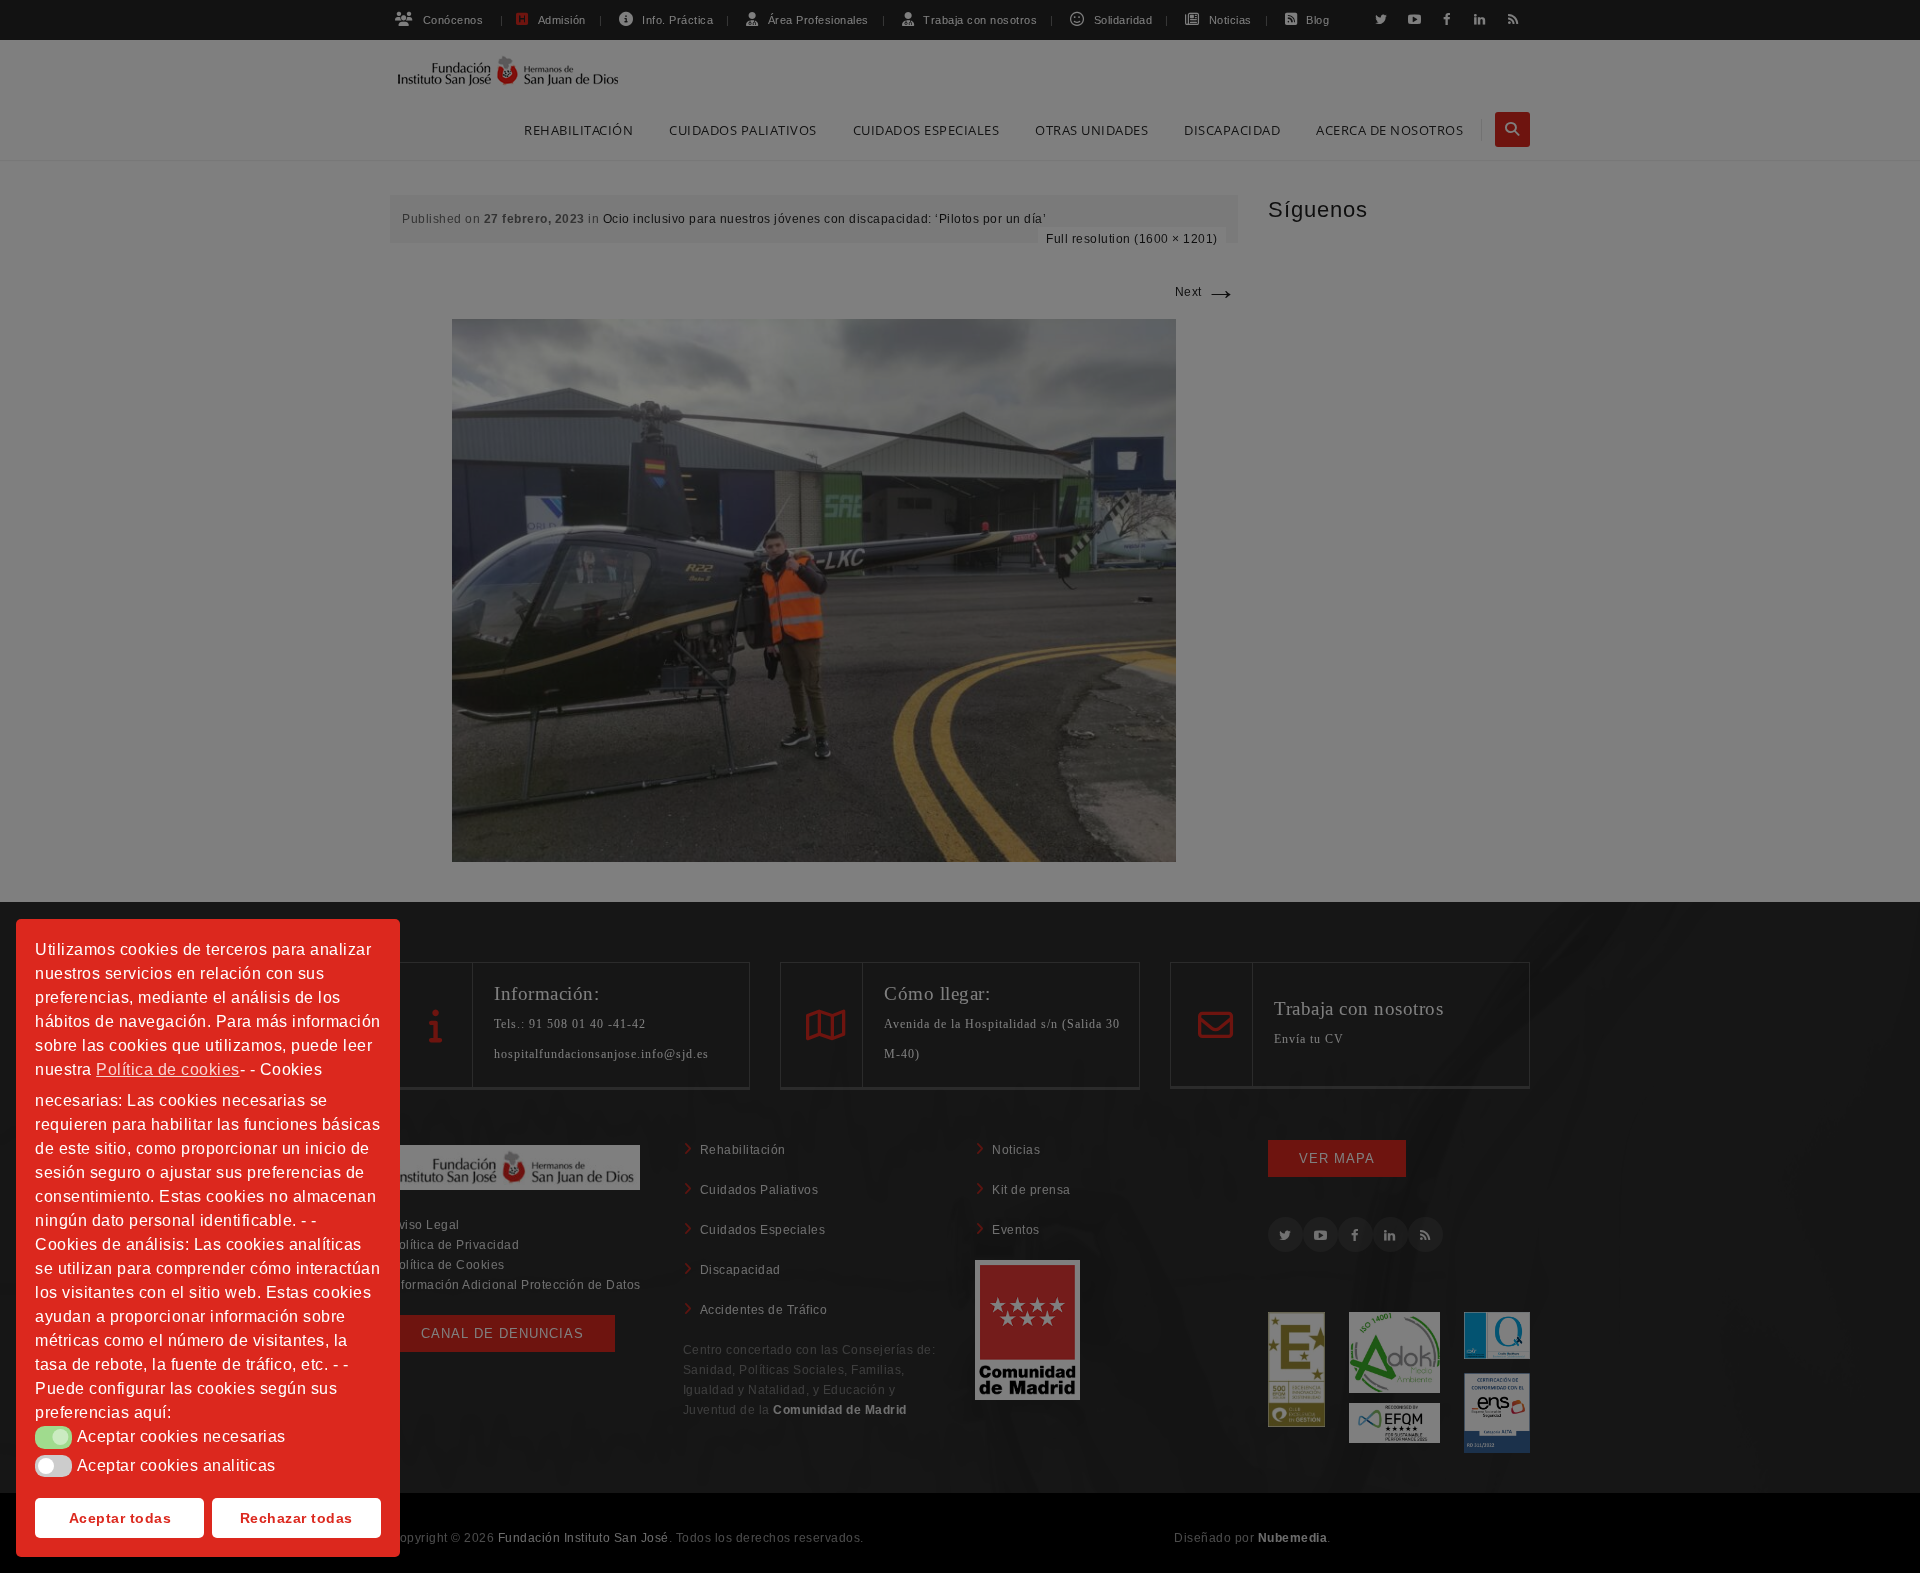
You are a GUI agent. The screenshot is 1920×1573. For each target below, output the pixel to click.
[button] (53, 1437)
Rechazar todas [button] (296, 1518)
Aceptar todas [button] (120, 1518)
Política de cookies (168, 1069)
